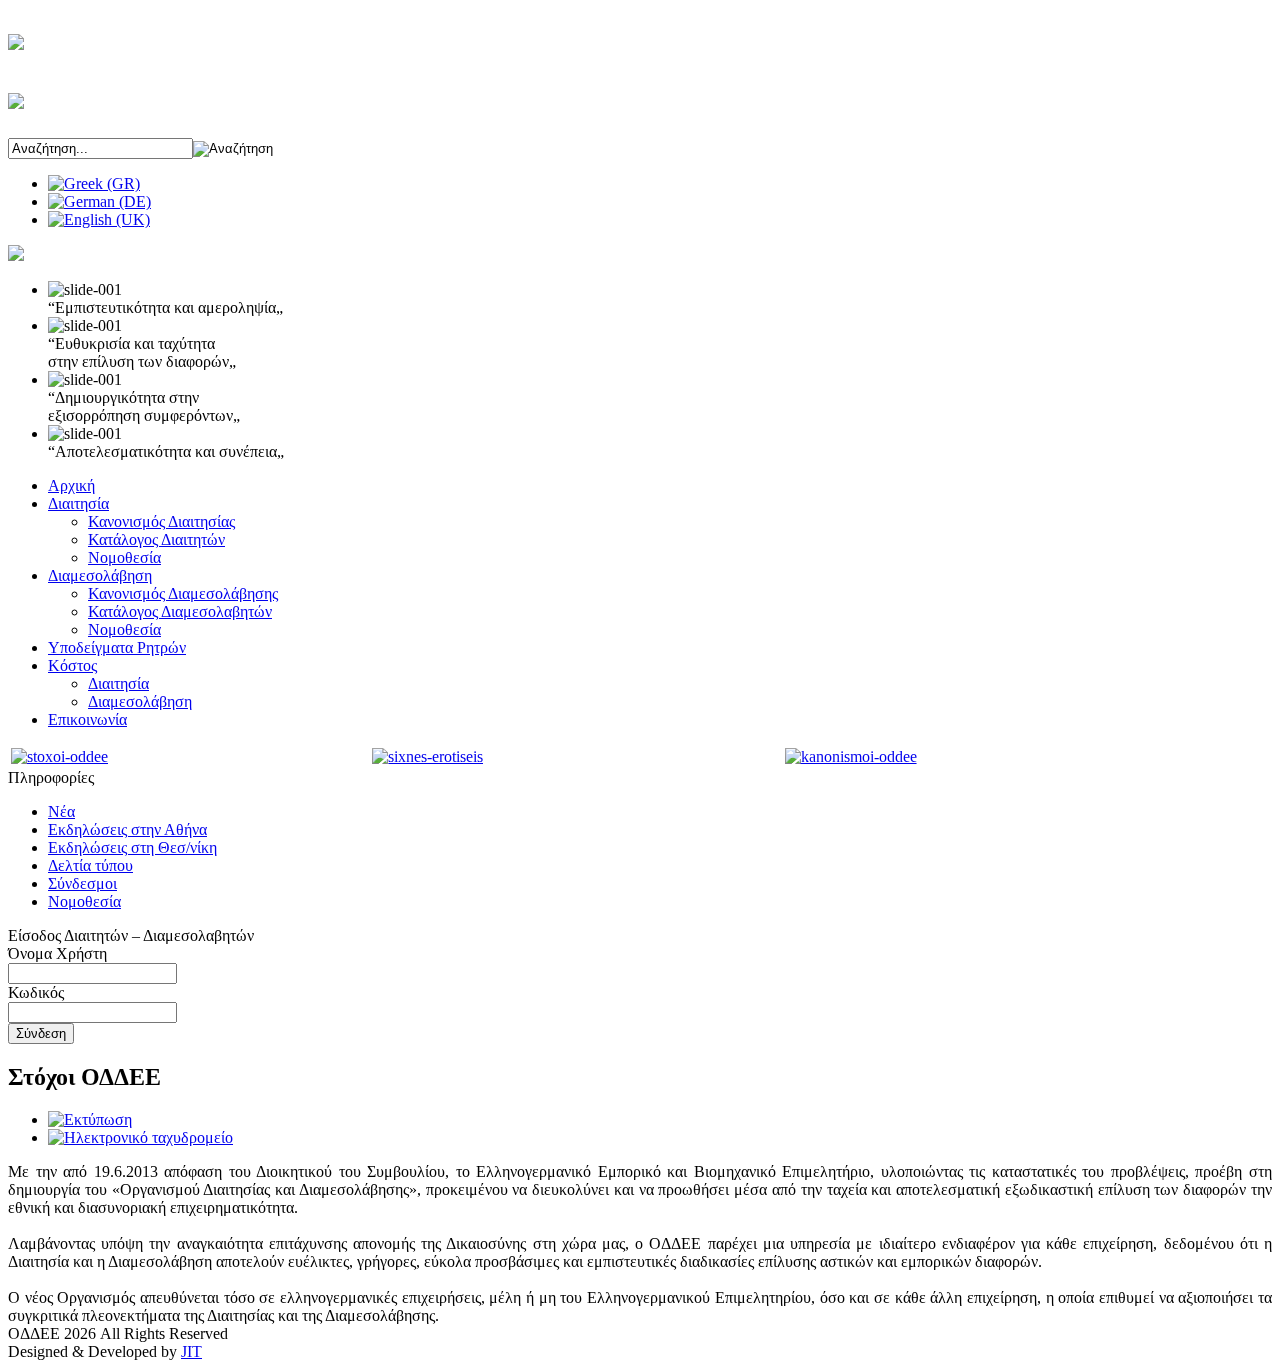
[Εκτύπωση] (90, 1119)
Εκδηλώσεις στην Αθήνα (127, 829)
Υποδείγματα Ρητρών (117, 647)
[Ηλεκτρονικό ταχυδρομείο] (140, 1137)
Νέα (61, 811)
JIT (191, 1351)
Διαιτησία (78, 503)
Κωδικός (36, 992)
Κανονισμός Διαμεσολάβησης (183, 593)
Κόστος (72, 665)
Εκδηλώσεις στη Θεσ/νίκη (132, 847)
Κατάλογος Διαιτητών (156, 539)
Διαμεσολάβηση (100, 575)
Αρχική (71, 485)
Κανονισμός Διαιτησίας (161, 521)
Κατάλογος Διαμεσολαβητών (180, 611)
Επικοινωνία (87, 719)
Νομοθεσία (124, 557)
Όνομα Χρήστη (57, 953)
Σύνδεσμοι (82, 883)
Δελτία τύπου (90, 865)
